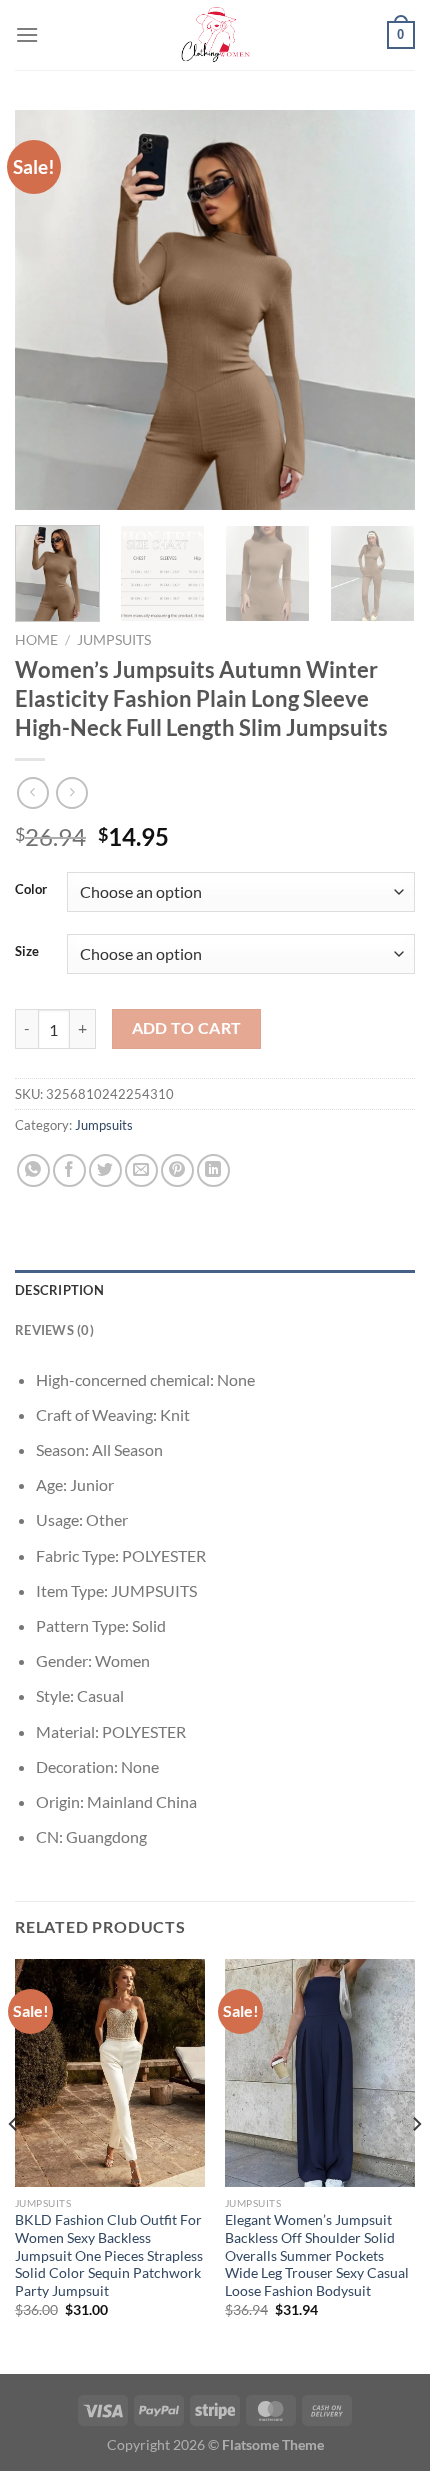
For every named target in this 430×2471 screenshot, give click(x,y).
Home (36, 640)
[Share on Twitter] (105, 1170)
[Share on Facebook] (69, 1170)
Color (31, 890)
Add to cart (187, 1028)
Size (27, 952)
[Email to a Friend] (141, 1170)
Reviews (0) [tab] (54, 1330)
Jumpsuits (114, 640)
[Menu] (27, 34)
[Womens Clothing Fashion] (215, 35)
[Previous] (48, 310)
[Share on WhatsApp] (33, 1170)
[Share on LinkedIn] (213, 1170)
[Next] (382, 310)
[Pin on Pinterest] (177, 1170)
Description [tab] (59, 1290)
